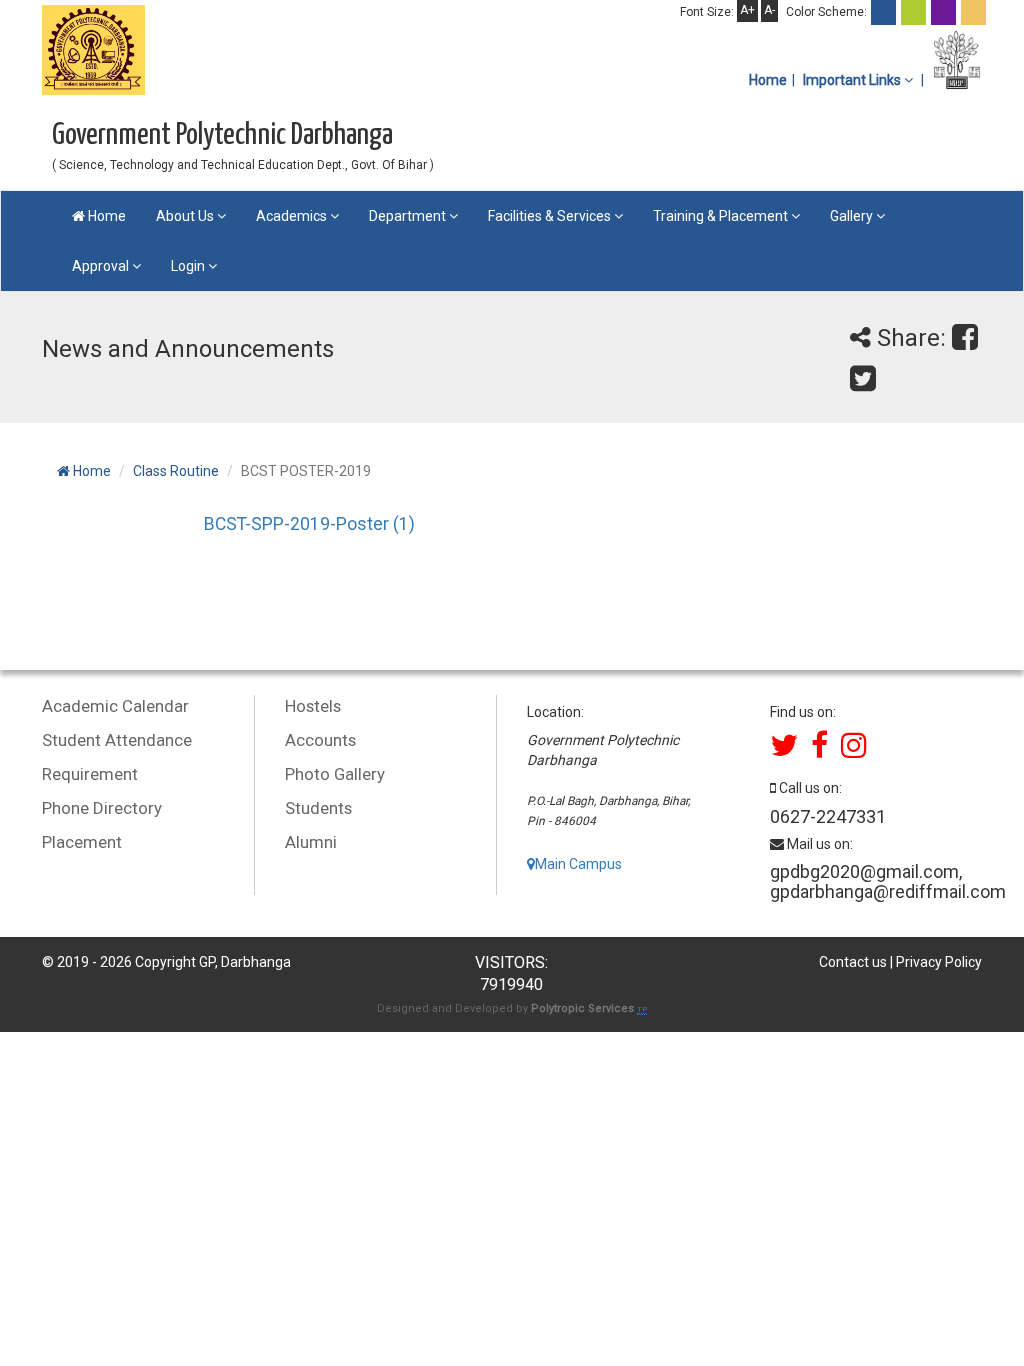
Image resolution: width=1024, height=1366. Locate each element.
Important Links (853, 80)
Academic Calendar (115, 706)
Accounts (320, 740)
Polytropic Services (584, 1008)
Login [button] (189, 266)
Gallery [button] (853, 216)
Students (318, 808)
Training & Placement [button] (722, 216)
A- (769, 10)
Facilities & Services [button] (551, 216)
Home (768, 80)
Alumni (311, 842)
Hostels (313, 706)
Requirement (90, 774)
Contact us (853, 962)
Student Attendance (117, 740)
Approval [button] (102, 266)
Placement (82, 842)
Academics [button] (293, 216)
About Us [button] (186, 216)
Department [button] (409, 216)
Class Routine (176, 471)
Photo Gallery (335, 774)
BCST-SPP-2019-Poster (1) (309, 524)
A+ (747, 10)
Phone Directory (102, 808)
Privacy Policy (939, 962)
